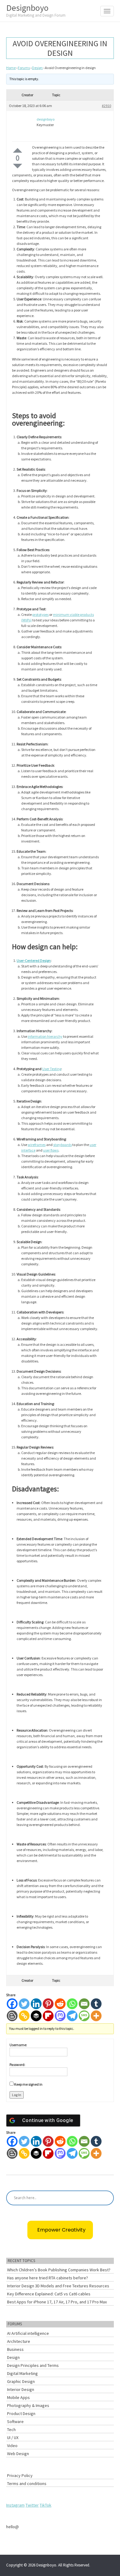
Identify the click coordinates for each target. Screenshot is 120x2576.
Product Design (21, 2413)
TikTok (46, 2505)
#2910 (106, 106)
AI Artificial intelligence (28, 2333)
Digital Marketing (22, 2373)
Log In (17, 2095)
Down (18, 166)
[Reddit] (60, 2004)
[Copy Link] (24, 2016)
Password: (17, 2065)
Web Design (18, 2454)
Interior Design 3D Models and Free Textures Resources (58, 2286)
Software (15, 2421)
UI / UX (13, 2438)
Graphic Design (21, 2381)
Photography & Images (28, 2405)
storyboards (62, 1145)
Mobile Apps (18, 2397)
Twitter (32, 2505)
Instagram (15, 2505)
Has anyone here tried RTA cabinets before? (48, 2278)
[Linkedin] (36, 2004)
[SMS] (84, 2016)
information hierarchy (45, 1036)
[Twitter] (24, 2004)
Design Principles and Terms (33, 2365)
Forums (24, 68)
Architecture (19, 2341)
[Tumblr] (96, 2004)
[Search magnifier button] (106, 2198)
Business (15, 2349)
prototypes (40, 614)
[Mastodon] (60, 2016)
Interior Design (21, 2389)
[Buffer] (36, 2016)
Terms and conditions (27, 2483)
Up (18, 150)
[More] (96, 2016)
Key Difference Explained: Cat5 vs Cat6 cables (49, 2294)
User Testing (52, 1069)
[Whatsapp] (72, 2004)
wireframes (37, 1145)
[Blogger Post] (12, 2016)
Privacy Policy (20, 2475)
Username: (18, 2045)
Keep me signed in (28, 2084)
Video (12, 2446)
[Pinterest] (48, 2004)
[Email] (84, 2004)
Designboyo (36, 10)
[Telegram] (72, 2016)
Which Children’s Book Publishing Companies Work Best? (59, 2270)
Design (37, 68)
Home (11, 68)
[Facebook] (12, 2004)
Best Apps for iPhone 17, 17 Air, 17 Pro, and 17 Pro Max (57, 2302)
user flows (51, 1150)
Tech (11, 2430)
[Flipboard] (48, 2016)
